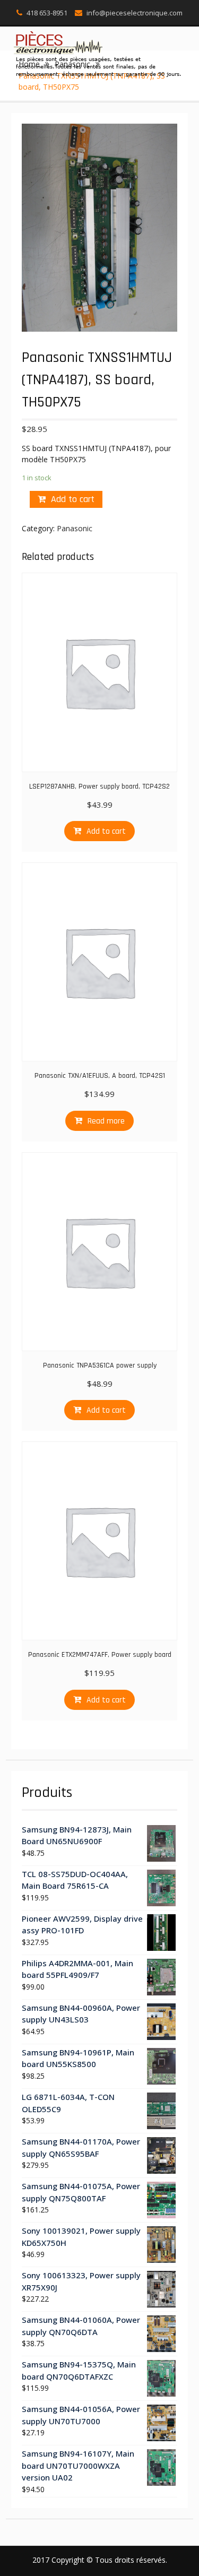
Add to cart (73, 499)
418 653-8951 (47, 13)
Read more (106, 1121)
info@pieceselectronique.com (135, 13)
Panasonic (75, 528)
